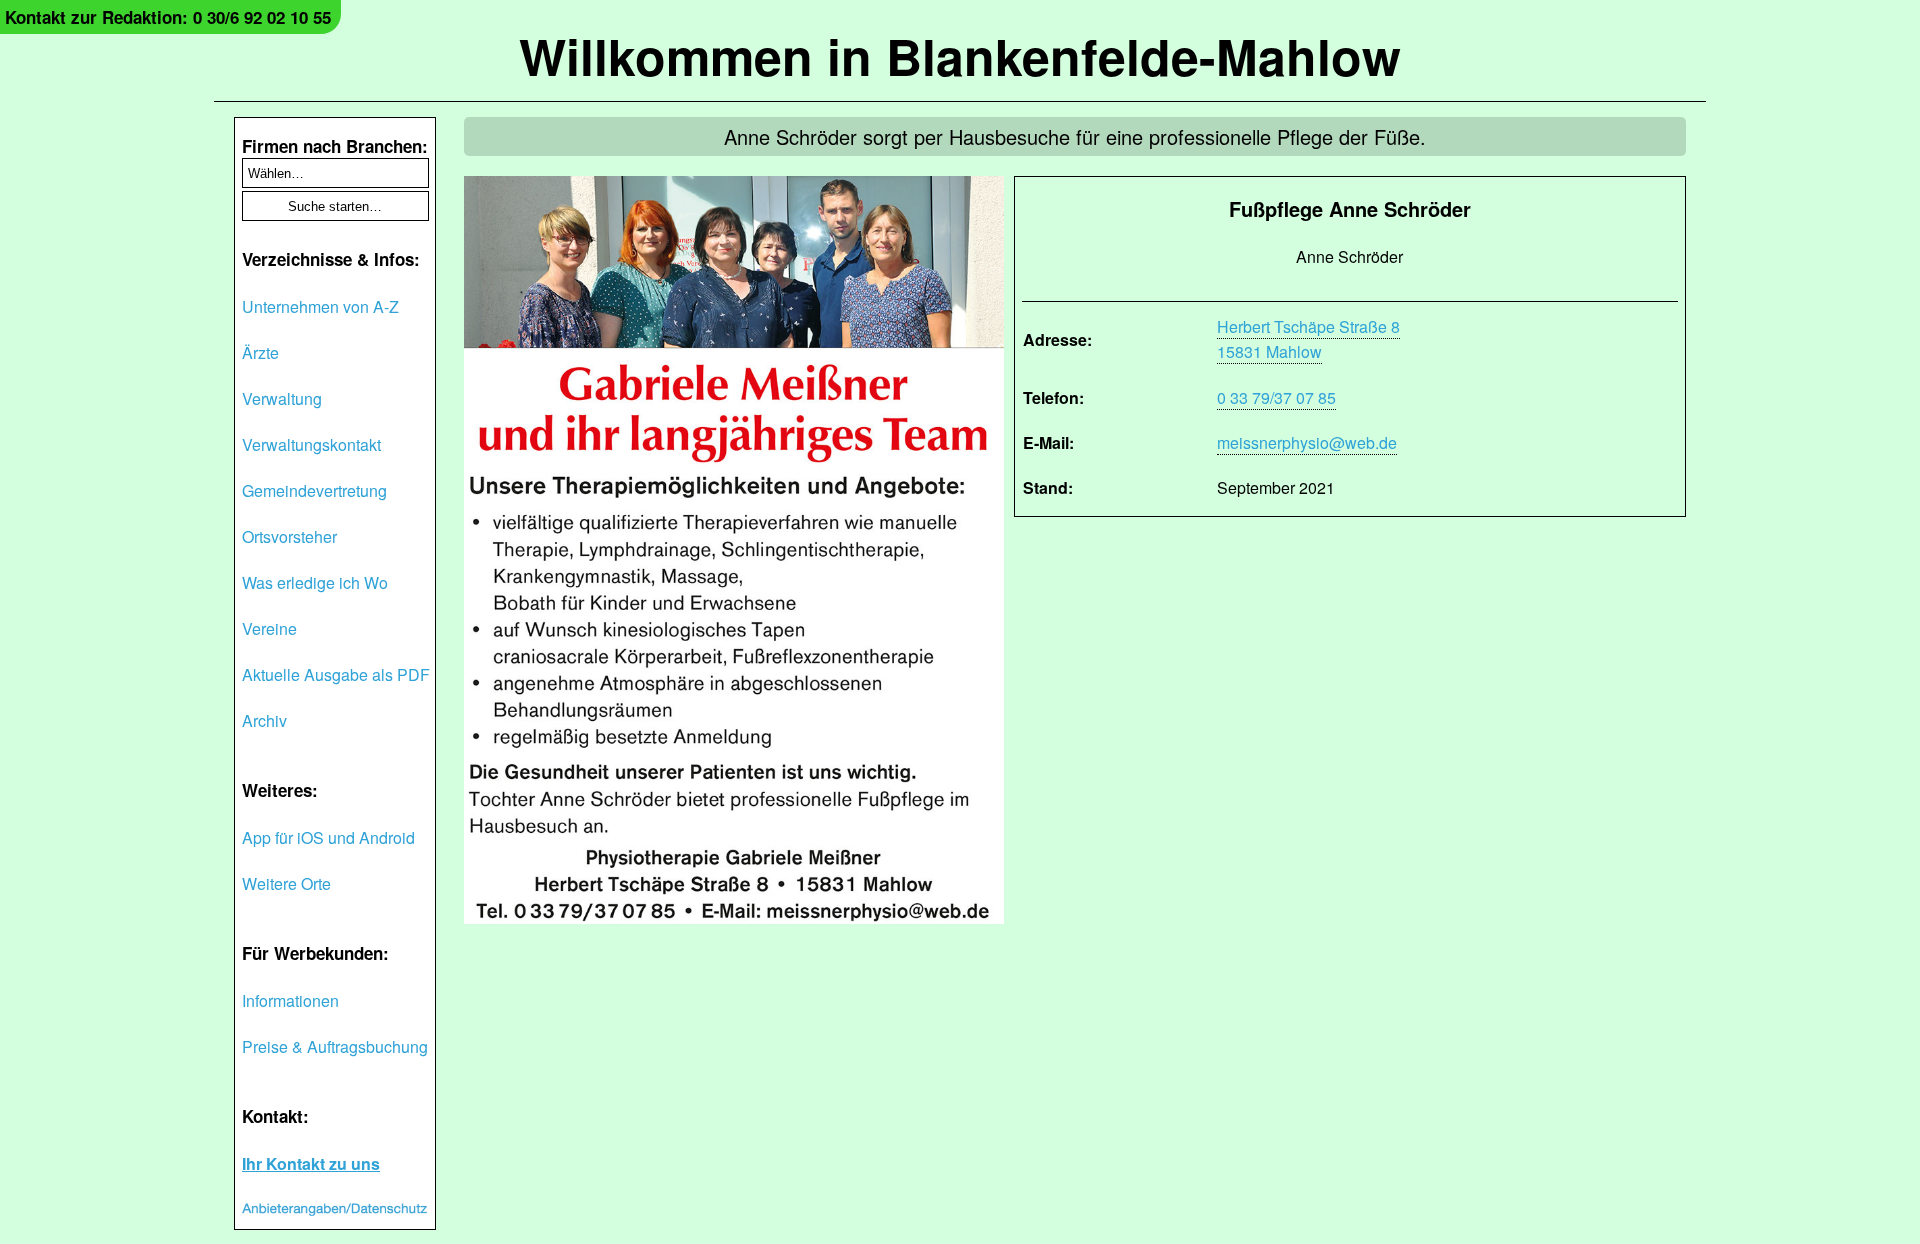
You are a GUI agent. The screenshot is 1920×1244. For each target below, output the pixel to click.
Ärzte (260, 352)
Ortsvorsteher (289, 536)
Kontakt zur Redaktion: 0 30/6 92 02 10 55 (168, 17)
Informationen (290, 1000)
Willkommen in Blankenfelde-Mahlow (960, 55)
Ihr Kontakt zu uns (311, 1163)
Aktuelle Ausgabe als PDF (336, 674)
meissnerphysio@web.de (1307, 442)
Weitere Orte (286, 883)
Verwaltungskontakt (311, 444)
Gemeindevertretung (314, 490)
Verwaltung (282, 398)
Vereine (269, 628)
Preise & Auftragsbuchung (335, 1046)
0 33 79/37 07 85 (1276, 397)
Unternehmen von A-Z (320, 306)
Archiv (264, 720)
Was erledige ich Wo (315, 582)
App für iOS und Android (328, 837)
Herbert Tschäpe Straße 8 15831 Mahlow (1308, 339)
